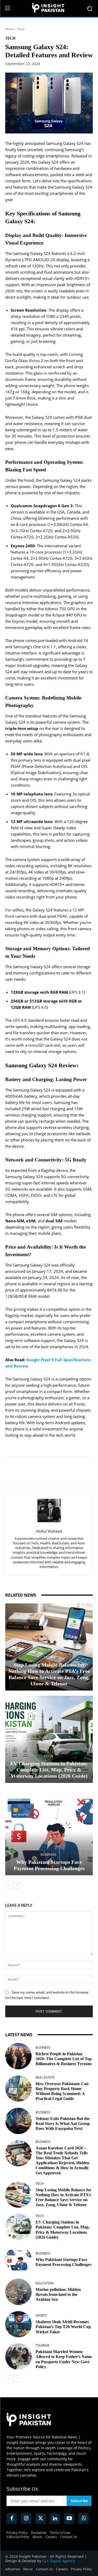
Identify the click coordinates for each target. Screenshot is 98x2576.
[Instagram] (26, 2519)
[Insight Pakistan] (49, 8)
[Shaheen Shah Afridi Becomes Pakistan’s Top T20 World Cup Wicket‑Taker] (18, 2324)
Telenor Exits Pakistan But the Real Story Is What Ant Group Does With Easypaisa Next (63, 2124)
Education (45, 2283)
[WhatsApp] (63, 1470)
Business (48, 1855)
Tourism (42, 2346)
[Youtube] (69, 2519)
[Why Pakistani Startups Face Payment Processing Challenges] (49, 1832)
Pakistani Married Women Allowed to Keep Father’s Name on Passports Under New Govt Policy (64, 2359)
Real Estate (45, 2078)
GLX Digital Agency (59, 2561)
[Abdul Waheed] (49, 1511)
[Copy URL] (75, 1470)
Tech (21, 29)
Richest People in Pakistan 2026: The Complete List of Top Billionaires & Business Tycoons (64, 2059)
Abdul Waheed (49, 1531)
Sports (41, 2316)
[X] (39, 1470)
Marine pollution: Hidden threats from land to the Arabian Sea (58, 2294)
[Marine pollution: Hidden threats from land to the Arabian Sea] (18, 2292)
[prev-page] (8, 1885)
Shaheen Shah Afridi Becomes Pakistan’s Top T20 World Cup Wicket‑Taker (63, 2327)
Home (10, 29)
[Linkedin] (51, 1470)
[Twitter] (41, 2519)
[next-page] (17, 1885)
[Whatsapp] (84, 2519)
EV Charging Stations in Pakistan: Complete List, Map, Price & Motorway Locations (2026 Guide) (49, 1770)
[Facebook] (27, 1470)
